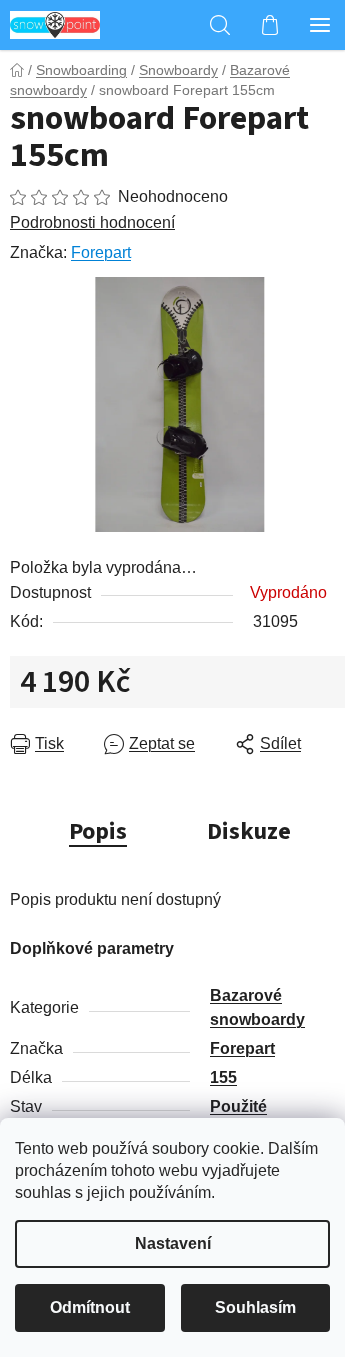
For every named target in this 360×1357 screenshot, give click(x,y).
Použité (238, 1106)
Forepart (101, 252)
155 (223, 1077)
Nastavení (173, 1243)
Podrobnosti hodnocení (92, 222)
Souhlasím (255, 1307)
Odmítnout (90, 1307)
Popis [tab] (98, 831)
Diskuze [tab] (249, 831)
